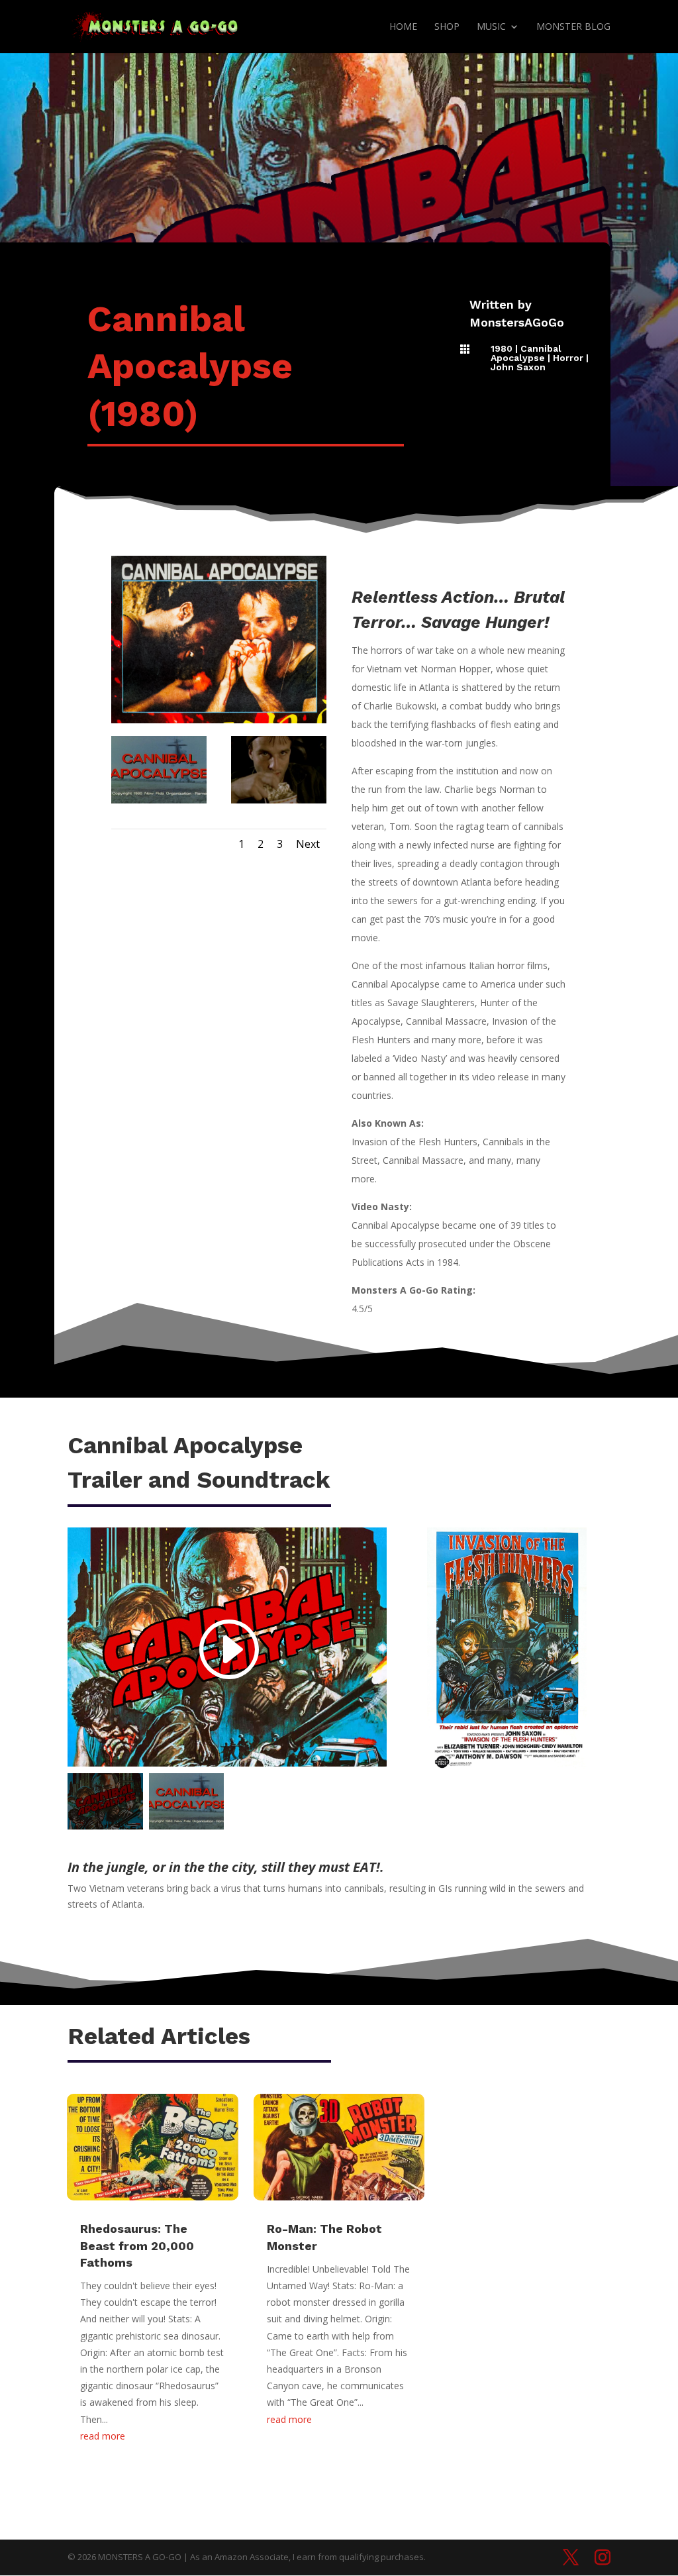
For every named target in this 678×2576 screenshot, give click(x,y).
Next (308, 844)
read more (103, 2436)
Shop (447, 27)
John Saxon (518, 367)
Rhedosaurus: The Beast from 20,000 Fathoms (137, 2245)
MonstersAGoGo (517, 322)
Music (491, 27)
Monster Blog (573, 27)
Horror (568, 358)
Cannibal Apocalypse (526, 353)
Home (403, 27)
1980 (502, 348)
